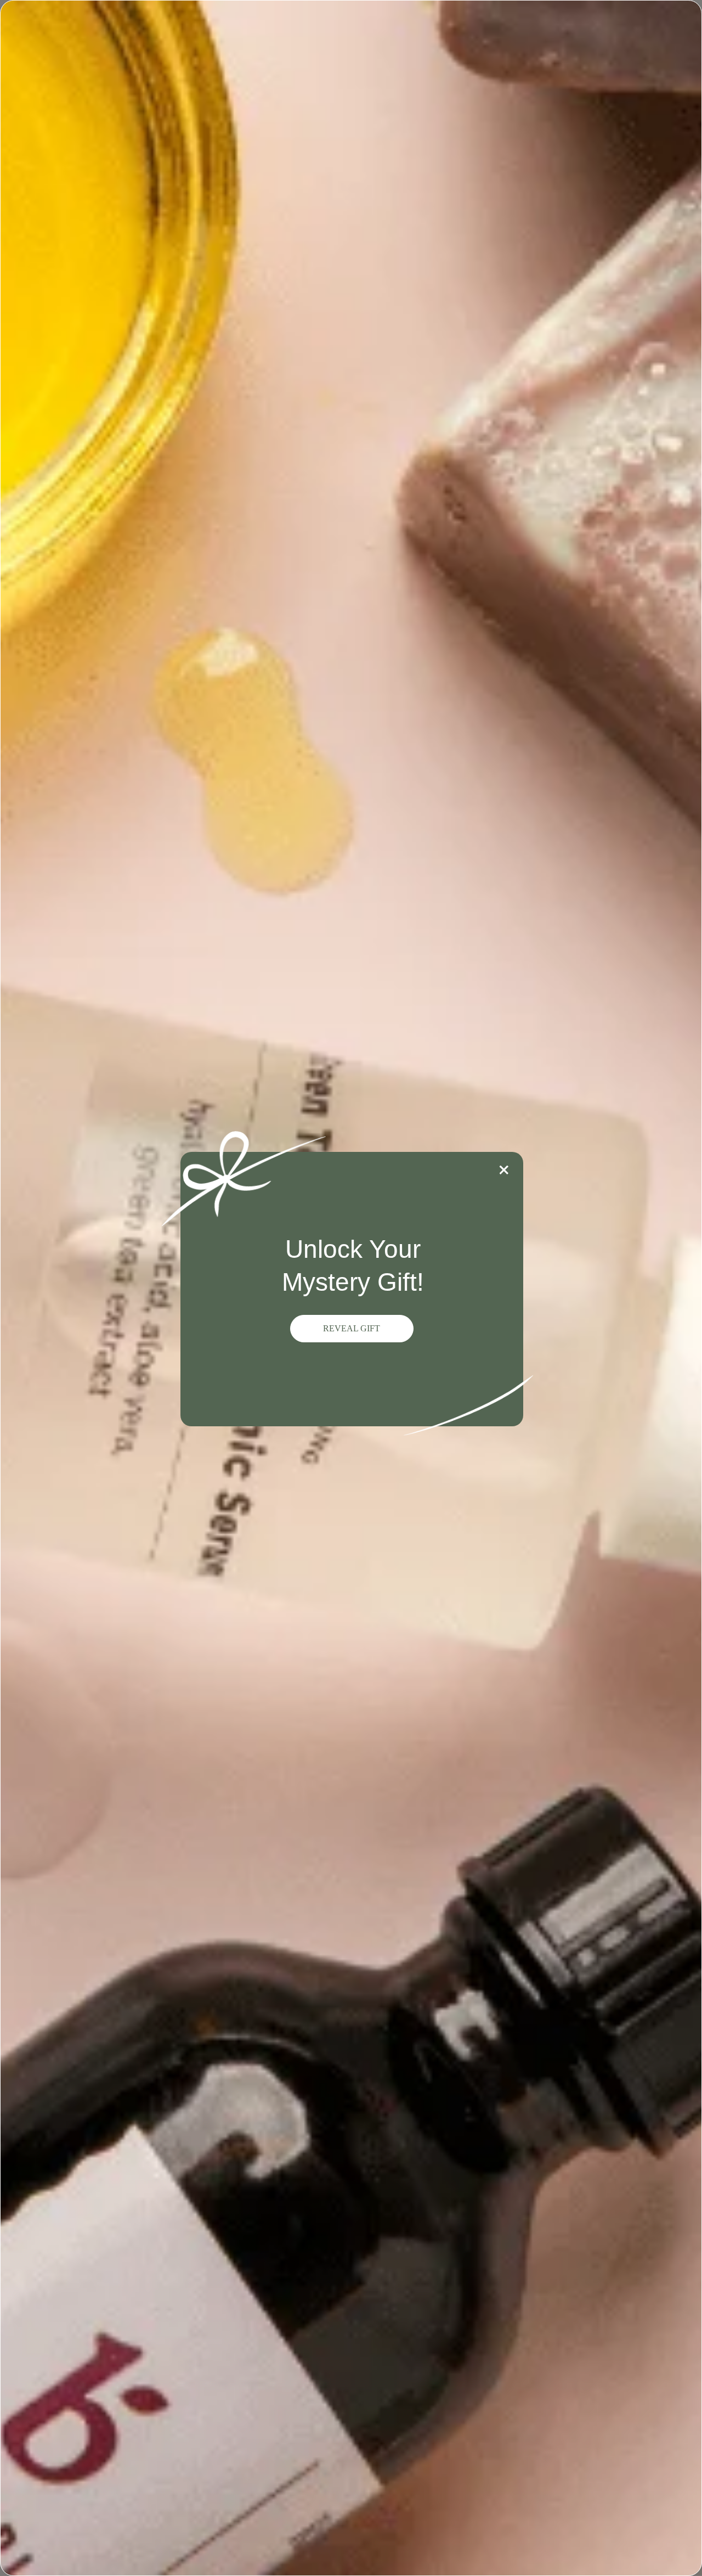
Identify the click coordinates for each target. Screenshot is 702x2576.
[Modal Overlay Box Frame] (351, 1288)
